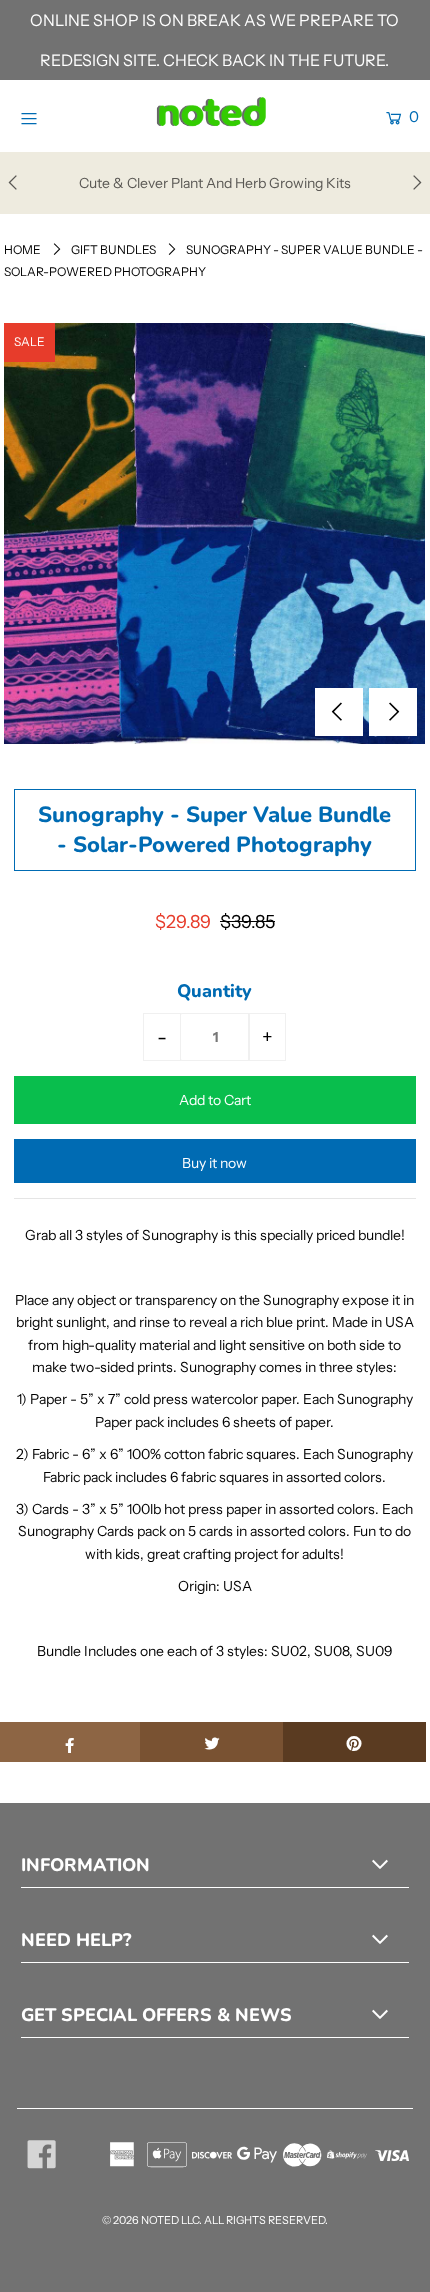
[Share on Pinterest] (354, 1742)
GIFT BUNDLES (113, 249)
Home (22, 249)
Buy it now (214, 1163)
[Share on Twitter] (211, 1742)
